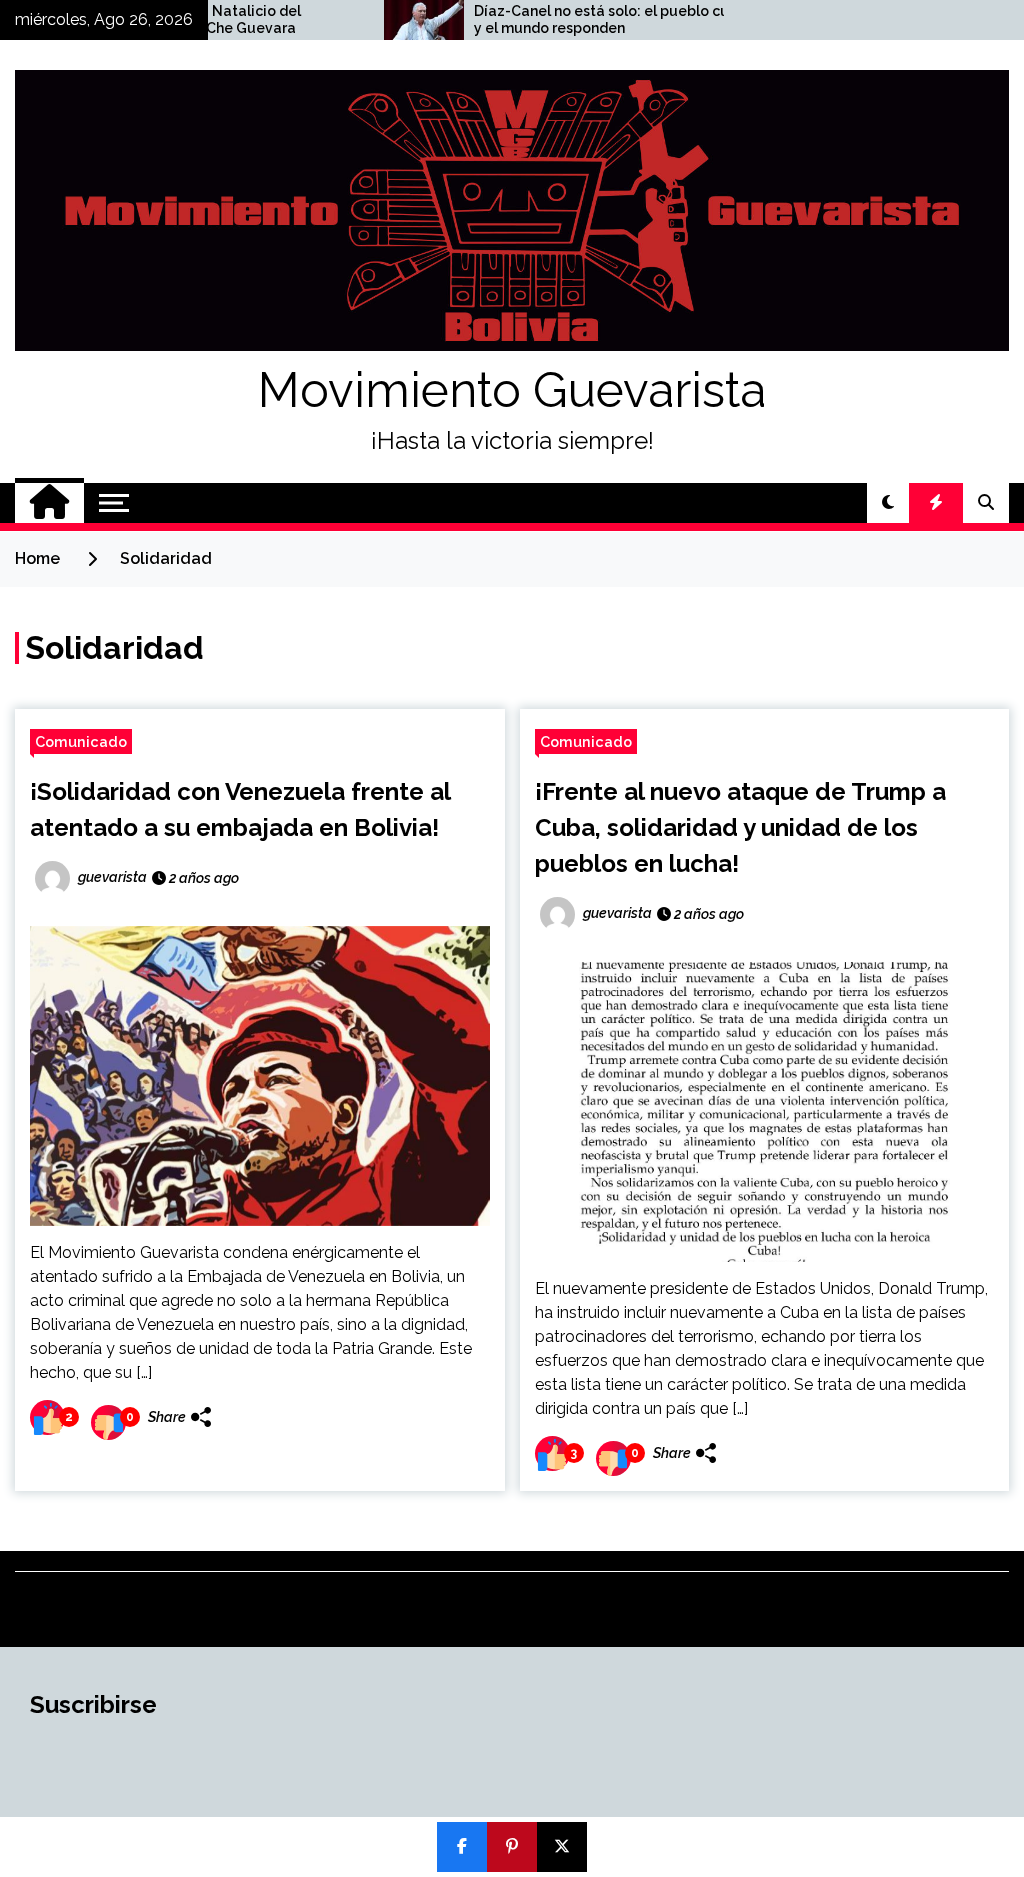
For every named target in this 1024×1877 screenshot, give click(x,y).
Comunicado (81, 741)
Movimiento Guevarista (512, 390)
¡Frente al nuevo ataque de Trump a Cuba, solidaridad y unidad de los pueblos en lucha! (740, 827)
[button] (888, 503)
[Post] (562, 1847)
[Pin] (512, 1847)
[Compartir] (462, 1847)
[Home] (49, 503)
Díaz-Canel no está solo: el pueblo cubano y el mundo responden (552, 19)
